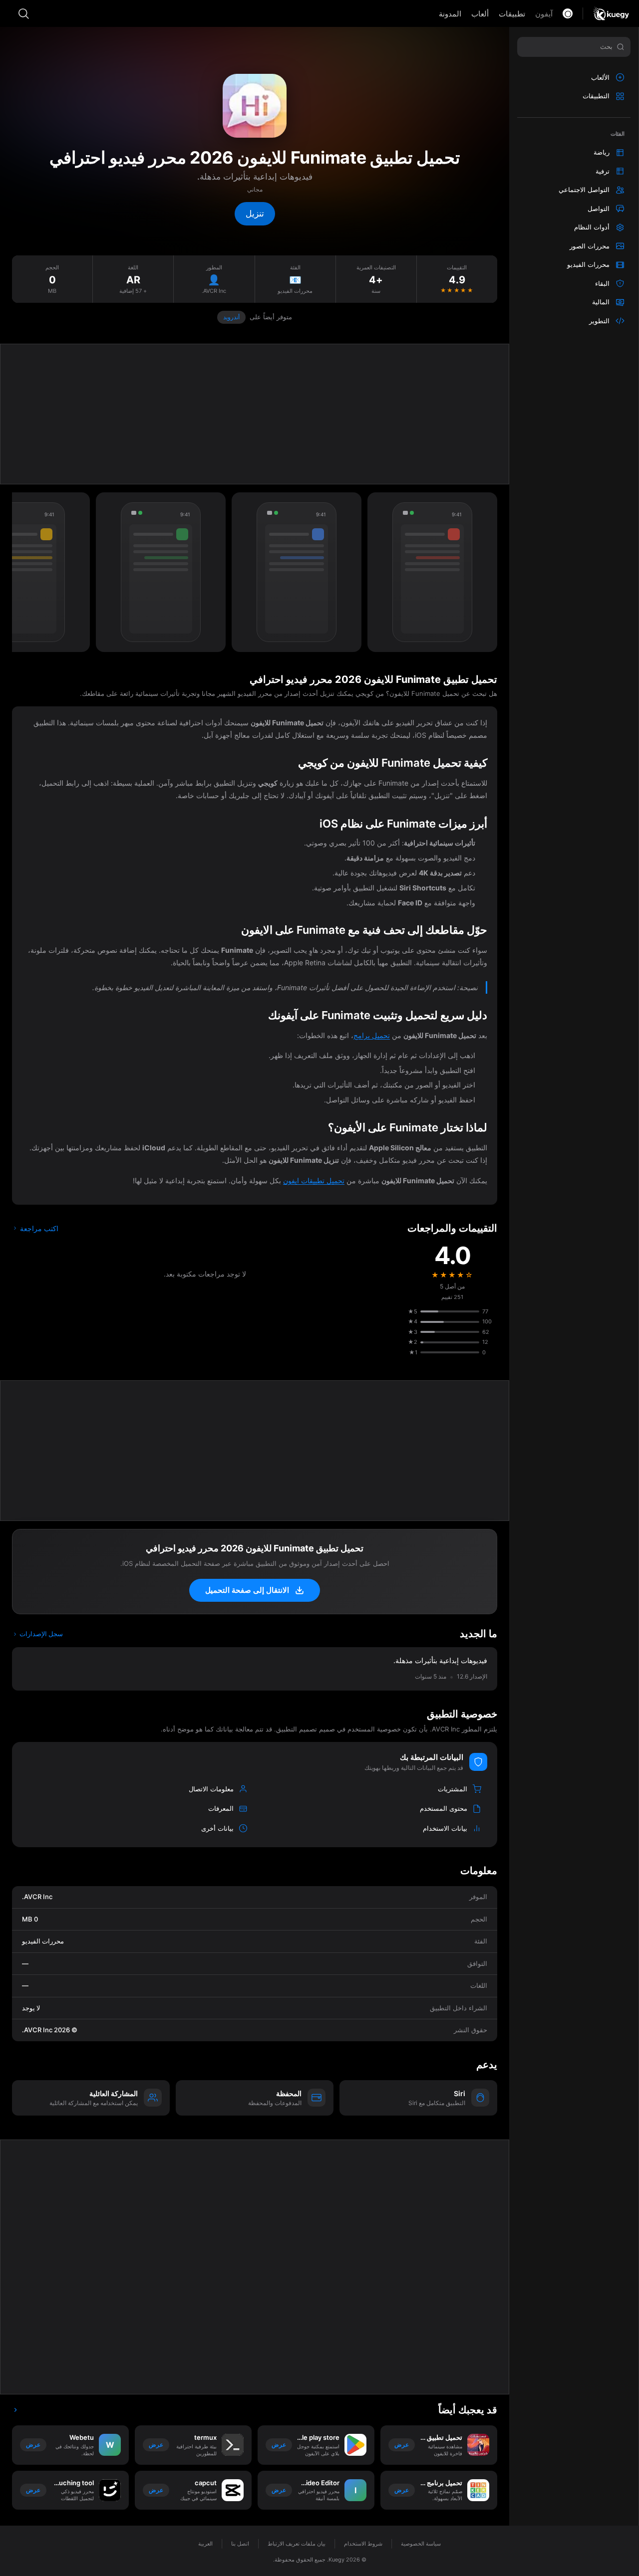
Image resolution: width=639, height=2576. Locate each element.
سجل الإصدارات (40, 1634)
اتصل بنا (240, 2544)
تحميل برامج (372, 1035)
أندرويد (231, 317)
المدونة (450, 14)
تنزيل (255, 214)
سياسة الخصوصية (421, 2544)
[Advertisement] (255, 414)
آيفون (544, 14)
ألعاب (480, 14)
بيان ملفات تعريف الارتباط (297, 2544)
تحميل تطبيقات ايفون (314, 1181)
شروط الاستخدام (363, 2544)
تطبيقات (512, 14)
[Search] (23, 13)
